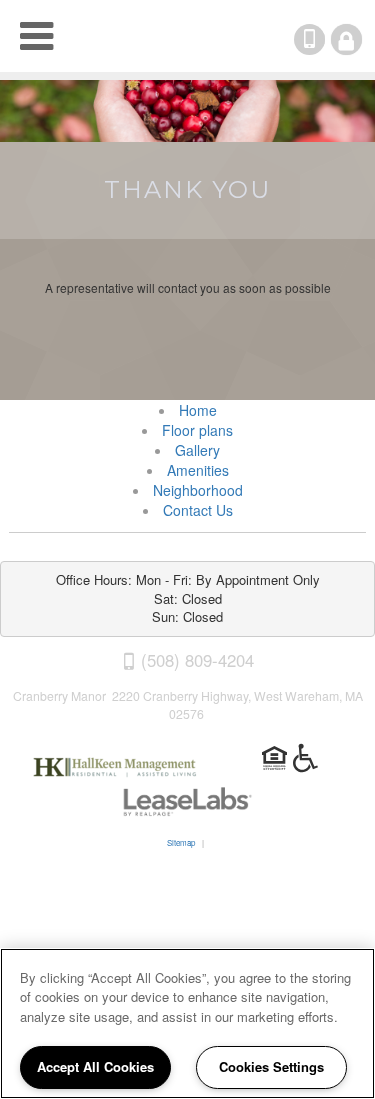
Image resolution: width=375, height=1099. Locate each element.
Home (198, 410)
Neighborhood (198, 490)
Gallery (197, 450)
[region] (187, 1023)
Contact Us (198, 510)
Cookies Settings (271, 1066)
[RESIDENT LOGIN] (346, 39)
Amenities (198, 470)
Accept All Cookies (95, 1066)
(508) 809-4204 (323, 39)
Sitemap (181, 842)
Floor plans (197, 430)
